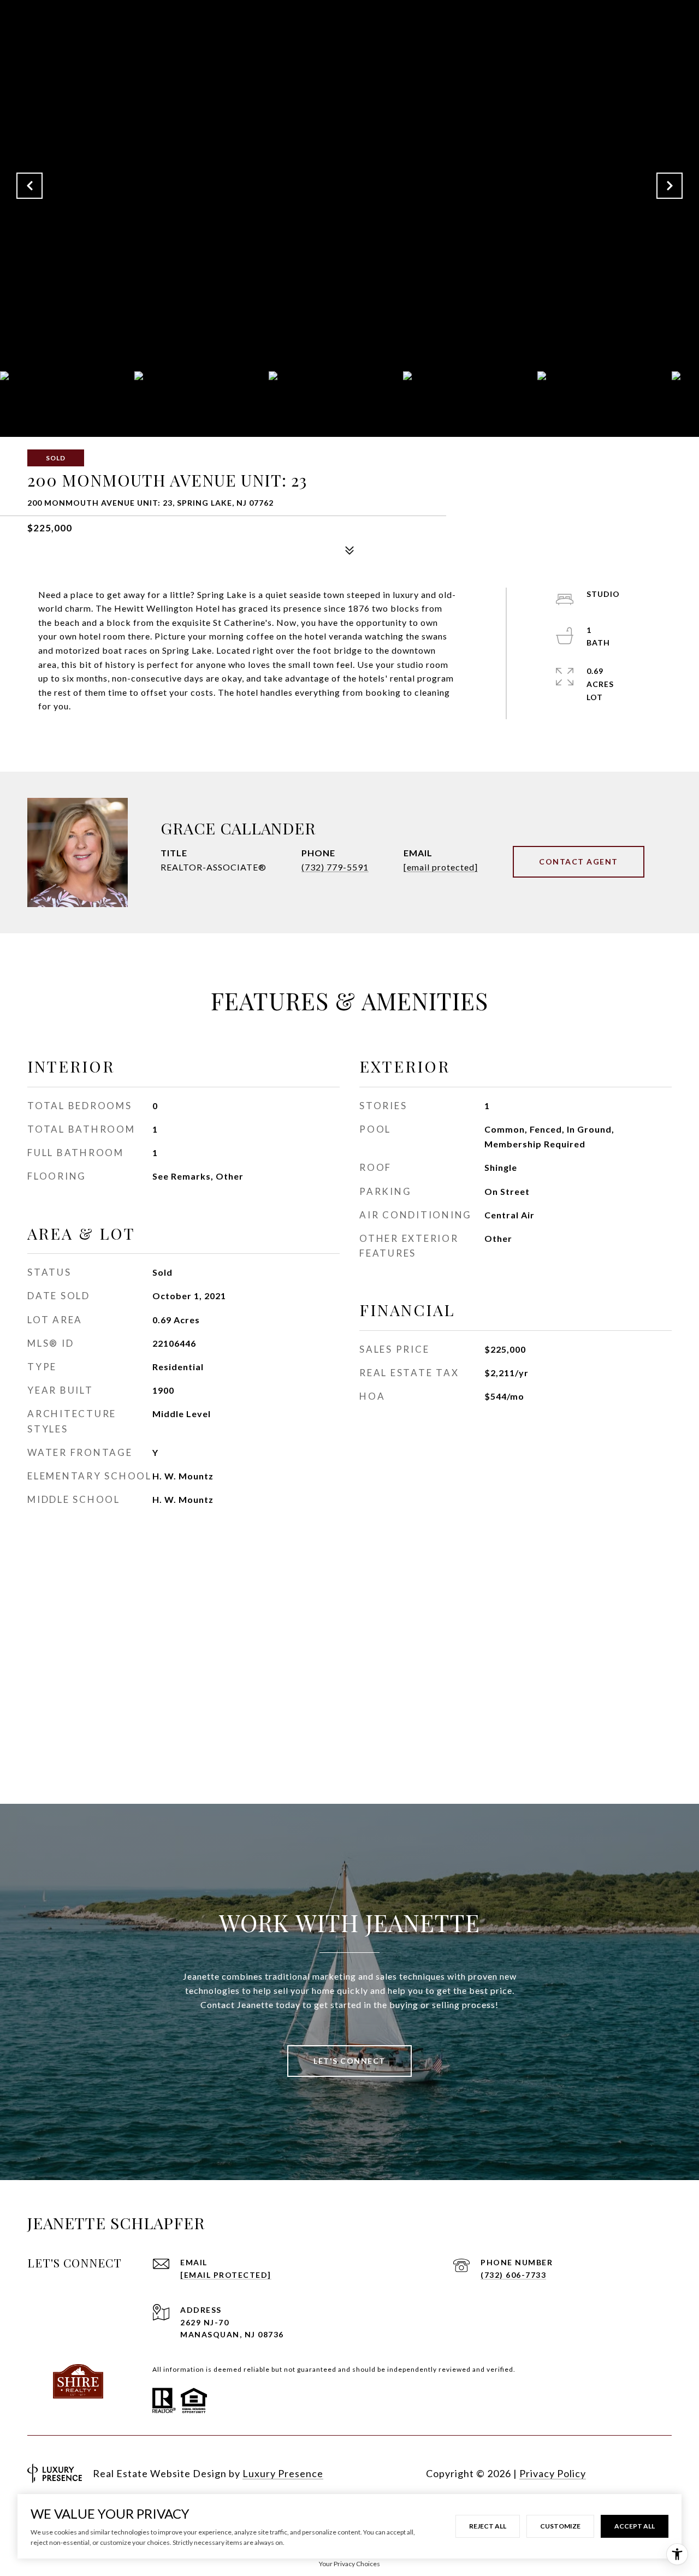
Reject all (488, 2526)
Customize (560, 2526)
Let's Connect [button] (349, 2061)
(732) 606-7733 (513, 2275)
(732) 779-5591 (335, 867)
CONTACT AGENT (579, 861)
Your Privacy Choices (349, 2564)
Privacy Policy (553, 2473)
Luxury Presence (283, 2473)
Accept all (635, 2526)
